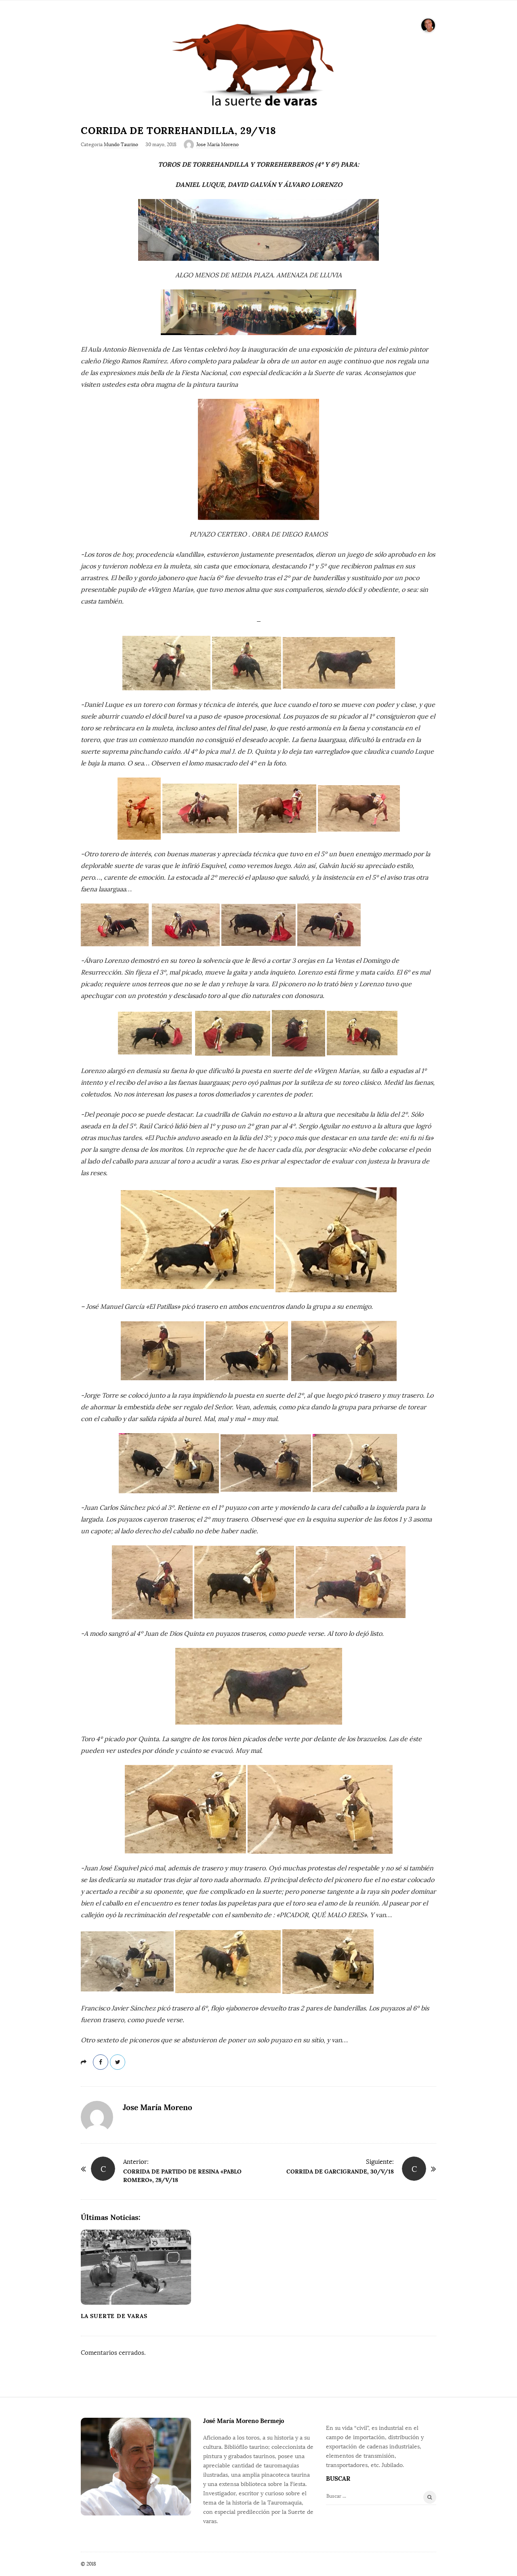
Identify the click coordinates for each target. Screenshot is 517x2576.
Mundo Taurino (121, 145)
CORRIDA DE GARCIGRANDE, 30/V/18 (340, 2171)
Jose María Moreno (218, 145)
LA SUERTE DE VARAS (114, 2316)
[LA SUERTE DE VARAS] (258, 64)
